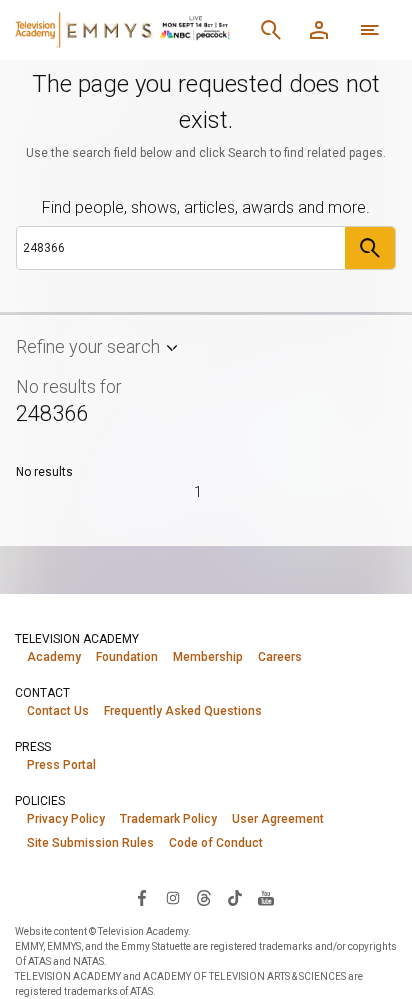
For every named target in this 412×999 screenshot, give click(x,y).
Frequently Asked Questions (183, 711)
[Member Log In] (319, 30)
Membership (208, 657)
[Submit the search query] (370, 248)
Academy (54, 657)
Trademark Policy (168, 819)
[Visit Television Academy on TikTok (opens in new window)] (235, 897)
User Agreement (278, 819)
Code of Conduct (216, 843)
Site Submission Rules (90, 843)
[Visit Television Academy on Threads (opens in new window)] (204, 897)
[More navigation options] (370, 30)
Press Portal (61, 765)
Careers (280, 657)
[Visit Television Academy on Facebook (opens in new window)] (142, 897)
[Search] (271, 30)
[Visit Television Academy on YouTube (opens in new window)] (266, 897)
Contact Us (58, 711)
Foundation (127, 657)
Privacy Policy (66, 819)
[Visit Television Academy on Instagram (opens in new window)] (173, 897)
